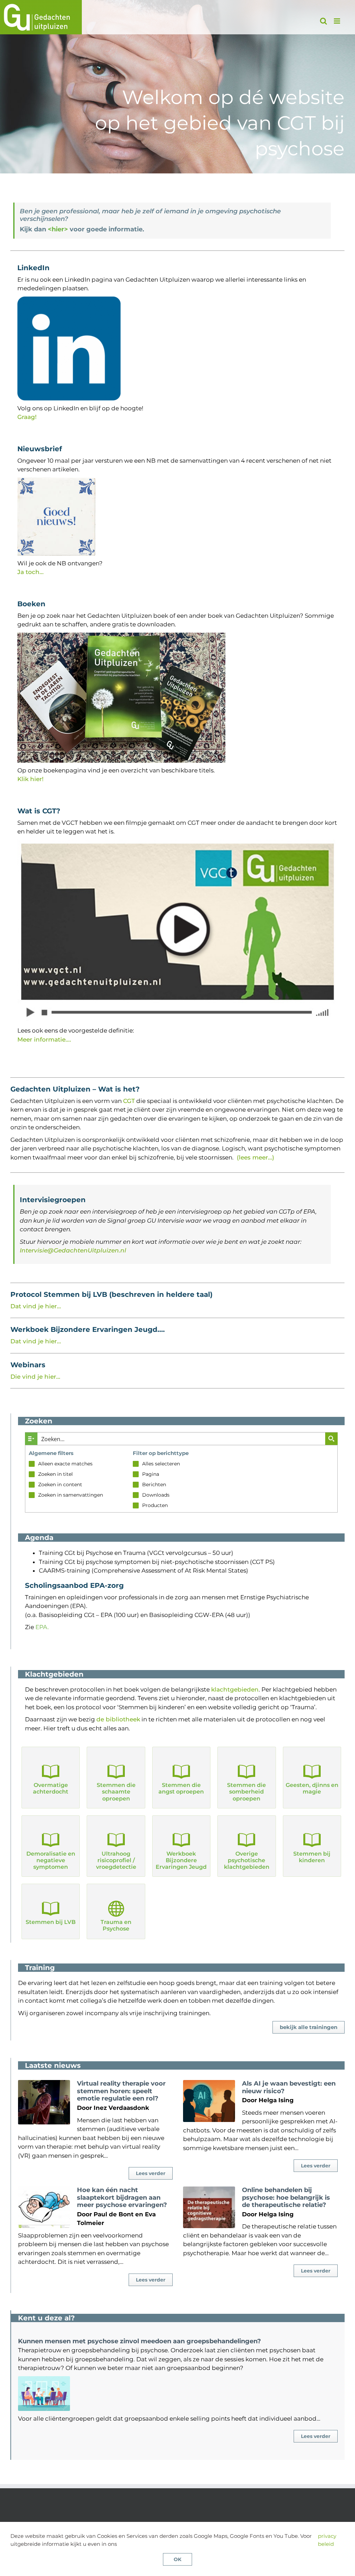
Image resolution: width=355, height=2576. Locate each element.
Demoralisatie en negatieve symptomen (51, 1860)
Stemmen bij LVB (51, 1922)
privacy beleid (327, 2540)
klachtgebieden (235, 1689)
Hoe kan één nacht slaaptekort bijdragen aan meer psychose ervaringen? (122, 2197)
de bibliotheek (118, 1719)
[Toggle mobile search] (323, 21)
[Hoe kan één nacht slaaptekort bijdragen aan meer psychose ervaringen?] (44, 2207)
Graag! (27, 417)
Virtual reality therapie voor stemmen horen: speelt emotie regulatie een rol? (121, 2091)
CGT (129, 1101)
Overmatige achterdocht (51, 1788)
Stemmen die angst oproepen (181, 1788)
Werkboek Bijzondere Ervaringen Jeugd (181, 1860)
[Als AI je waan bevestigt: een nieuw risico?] (209, 2101)
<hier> (58, 229)
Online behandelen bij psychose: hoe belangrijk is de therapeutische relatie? (286, 2197)
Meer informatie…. (44, 1039)
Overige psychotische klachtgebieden (247, 1860)
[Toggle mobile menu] (337, 21)
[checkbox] (77, 1464)
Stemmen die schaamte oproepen (116, 1792)
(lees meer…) (256, 1157)
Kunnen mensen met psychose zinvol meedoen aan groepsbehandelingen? (140, 2341)
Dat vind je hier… (36, 1306)
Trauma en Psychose (116, 1925)
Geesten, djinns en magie (312, 1788)
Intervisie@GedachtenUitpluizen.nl (73, 1250)
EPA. (42, 1627)
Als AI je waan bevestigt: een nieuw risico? (289, 2087)
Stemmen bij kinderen (312, 1857)
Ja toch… (31, 572)
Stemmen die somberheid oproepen (246, 1792)
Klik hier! (31, 779)
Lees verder (151, 2173)
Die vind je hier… (35, 1377)
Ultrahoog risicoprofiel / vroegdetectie (116, 1860)
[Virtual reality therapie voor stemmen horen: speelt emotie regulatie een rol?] (44, 2102)
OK (177, 2559)
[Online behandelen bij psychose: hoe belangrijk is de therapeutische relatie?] (209, 2207)
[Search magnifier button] (331, 1439)
